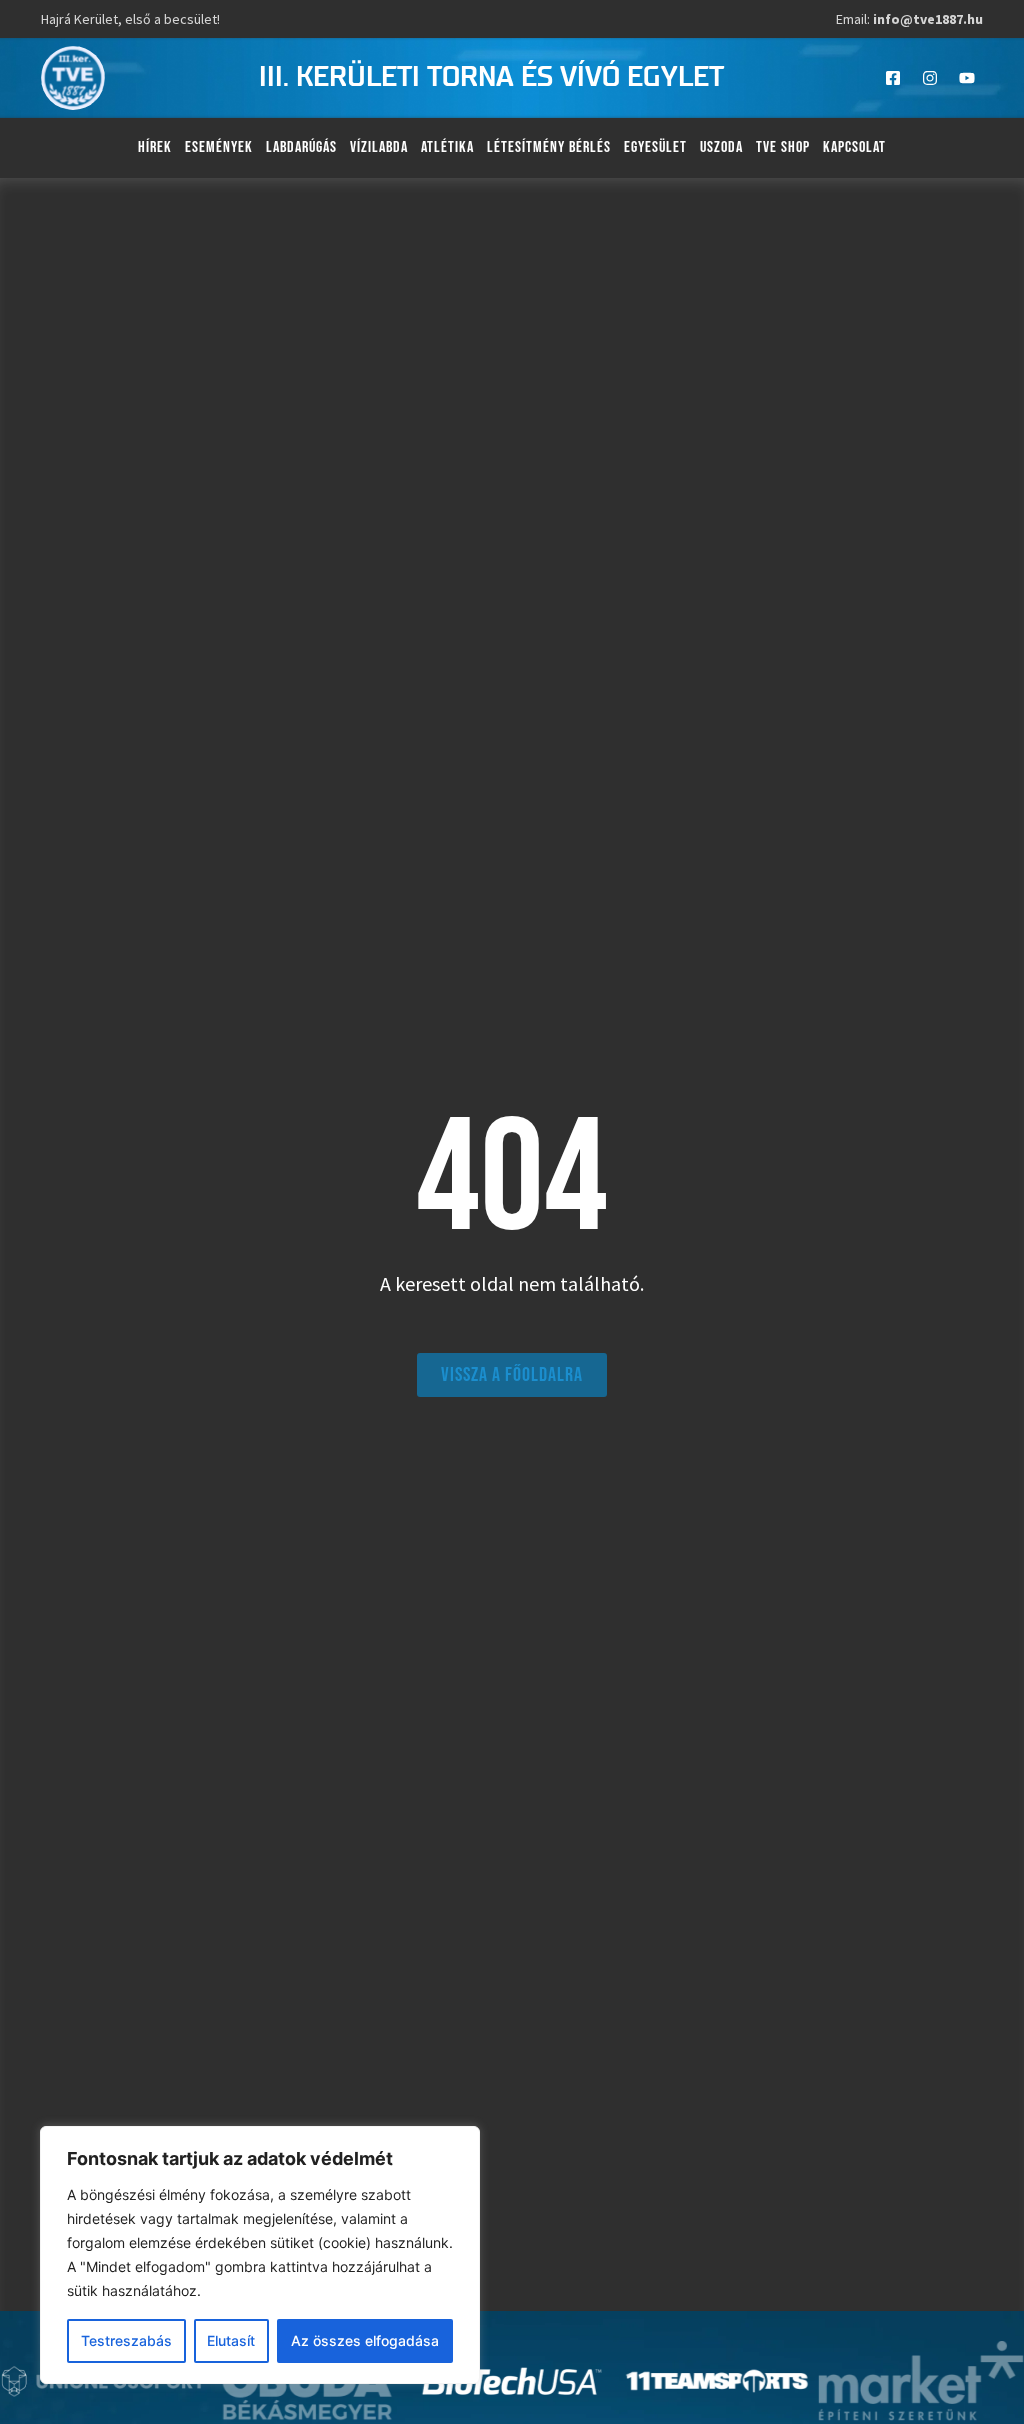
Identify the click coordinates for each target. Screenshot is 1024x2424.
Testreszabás (126, 2340)
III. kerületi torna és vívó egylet (491, 78)
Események (219, 147)
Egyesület (655, 147)
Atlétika (447, 147)
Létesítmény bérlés (549, 147)
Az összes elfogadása (365, 2340)
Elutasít (231, 2340)
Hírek (155, 147)
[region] (260, 2255)
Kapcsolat (854, 147)
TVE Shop (783, 147)
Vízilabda (379, 147)
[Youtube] (967, 78)
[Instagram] (930, 78)
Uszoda (721, 147)
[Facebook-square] (893, 78)
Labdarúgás (301, 147)
